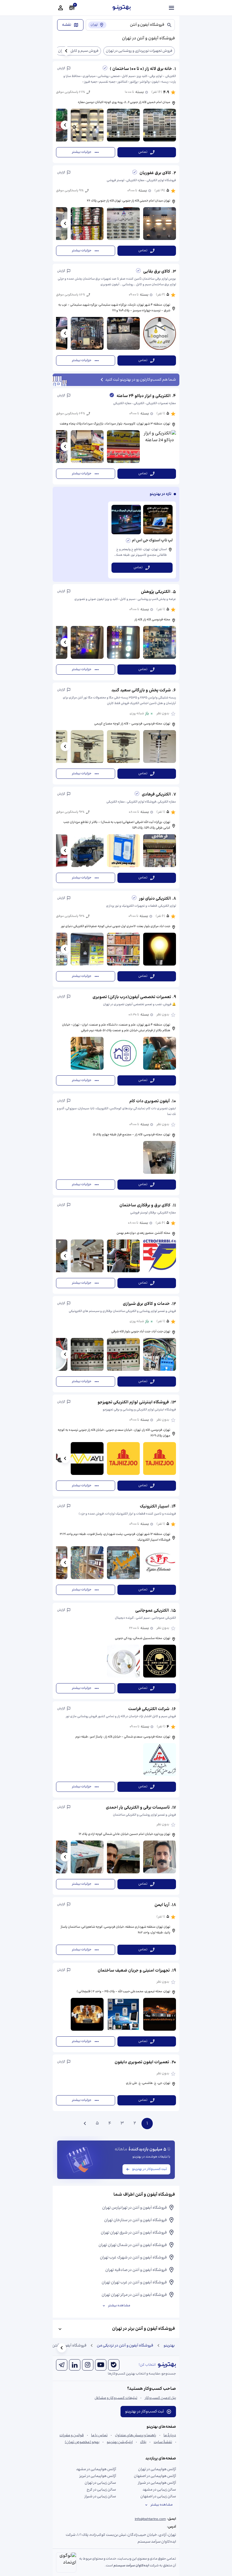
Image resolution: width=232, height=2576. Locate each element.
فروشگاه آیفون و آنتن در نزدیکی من (125, 2346)
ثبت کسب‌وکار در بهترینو (150, 2169)
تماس (143, 152)
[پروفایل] (61, 8)
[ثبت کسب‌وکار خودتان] (72, 8)
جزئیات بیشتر (82, 152)
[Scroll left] (66, 51)
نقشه (67, 25)
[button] (116, 112)
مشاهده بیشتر (119, 2306)
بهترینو (169, 2346)
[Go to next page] (85, 2124)
